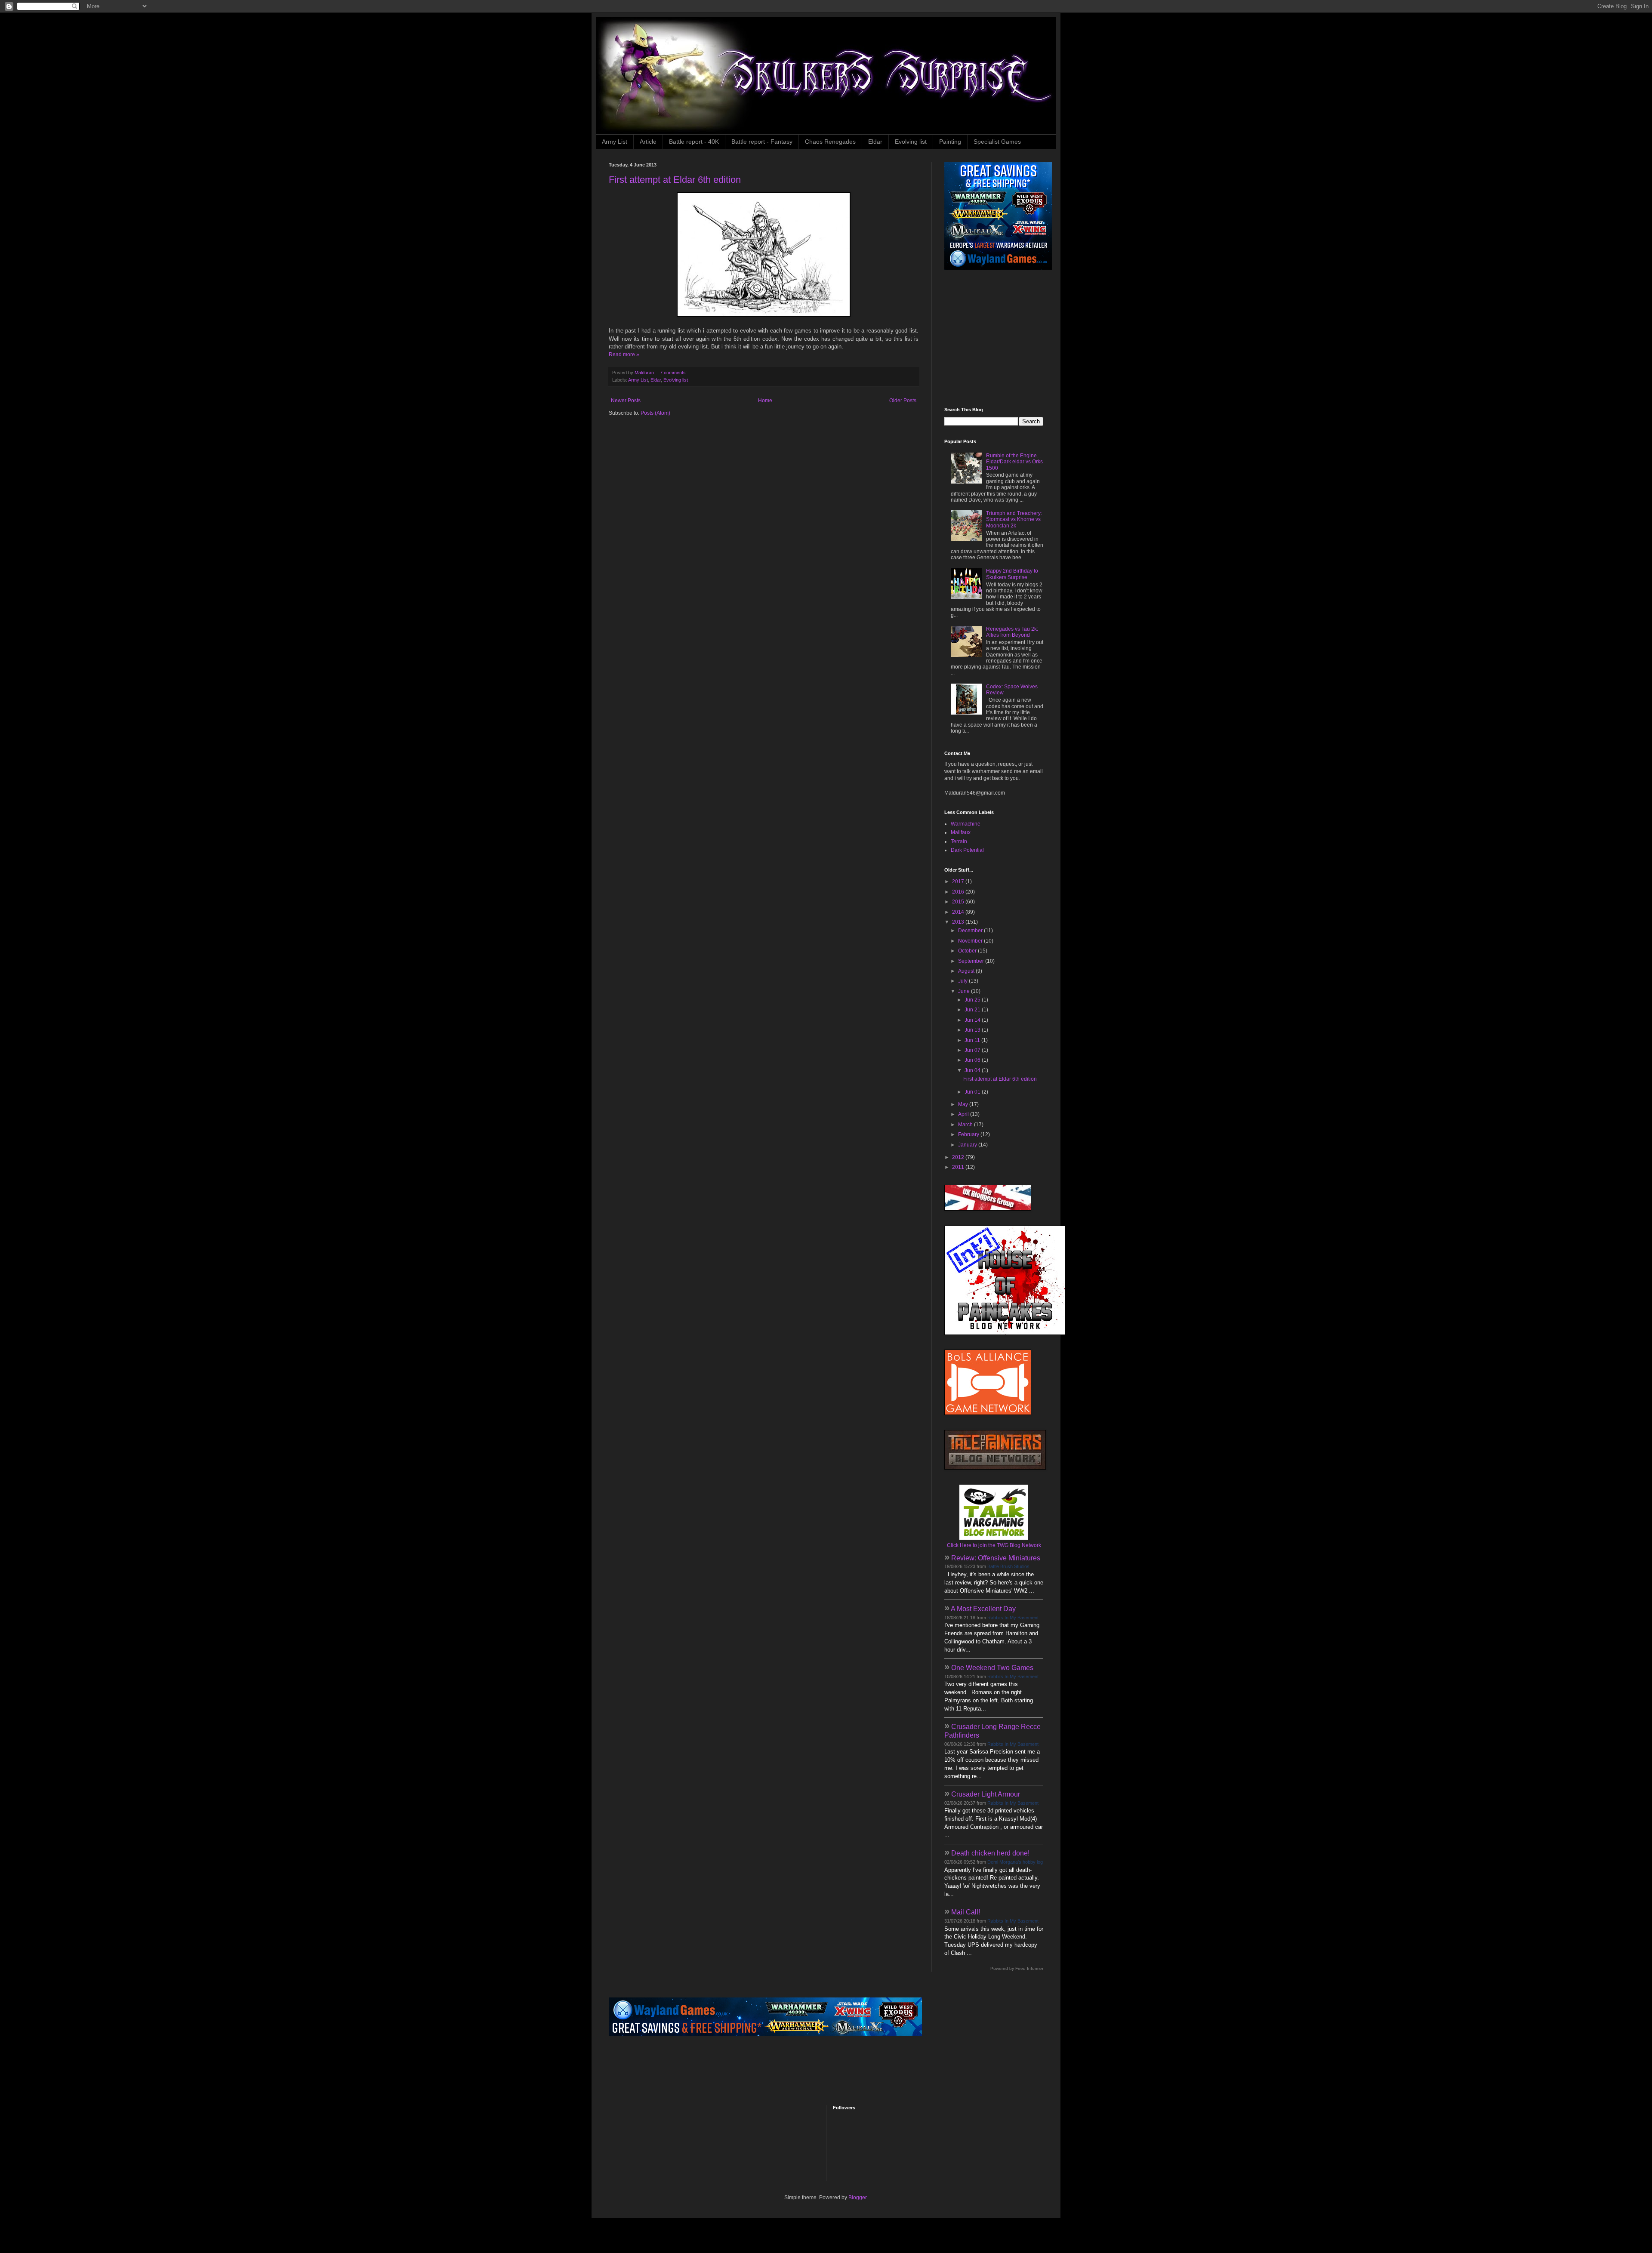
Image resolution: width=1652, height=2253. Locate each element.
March (966, 1125)
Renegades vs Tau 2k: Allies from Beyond (1012, 632)
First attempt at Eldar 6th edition (675, 180)
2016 (959, 892)
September (972, 961)
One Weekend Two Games (992, 1668)
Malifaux (961, 832)
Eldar (875, 142)
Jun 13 (973, 1030)
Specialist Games (997, 142)
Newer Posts (626, 401)
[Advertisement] (998, 339)
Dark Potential (967, 850)
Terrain (959, 841)
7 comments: (674, 373)
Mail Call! (966, 1912)
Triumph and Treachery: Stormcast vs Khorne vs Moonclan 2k (1014, 519)
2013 (959, 922)
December (971, 931)
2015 (959, 902)
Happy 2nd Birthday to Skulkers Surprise (1012, 574)
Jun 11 (973, 1040)
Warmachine (966, 824)
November (971, 941)
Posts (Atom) (655, 413)
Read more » (624, 354)
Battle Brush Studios (1008, 1566)
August (967, 971)
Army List (615, 142)
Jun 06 (973, 1060)
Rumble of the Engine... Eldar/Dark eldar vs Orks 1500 (1014, 462)
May (964, 1104)
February (969, 1134)
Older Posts (903, 401)
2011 (959, 1167)
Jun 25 (973, 1000)
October (968, 951)
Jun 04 (973, 1070)
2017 (959, 881)
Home (765, 401)
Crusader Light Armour (986, 1794)
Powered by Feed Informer (1017, 1968)
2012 (959, 1157)
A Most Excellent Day (983, 1609)
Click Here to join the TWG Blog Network (994, 1545)
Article (648, 142)
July (963, 981)
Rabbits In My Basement (1013, 1618)
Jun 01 (973, 1092)
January (968, 1145)
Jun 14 (973, 1020)
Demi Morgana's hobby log (1015, 1862)
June (965, 991)
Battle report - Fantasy (762, 142)
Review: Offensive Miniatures (996, 1558)
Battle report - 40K (694, 142)
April (964, 1114)
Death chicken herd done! (990, 1853)
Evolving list (911, 142)
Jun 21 (973, 1010)
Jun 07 (973, 1050)
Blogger (857, 2198)
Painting (950, 142)
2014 (959, 912)
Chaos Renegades (830, 142)
